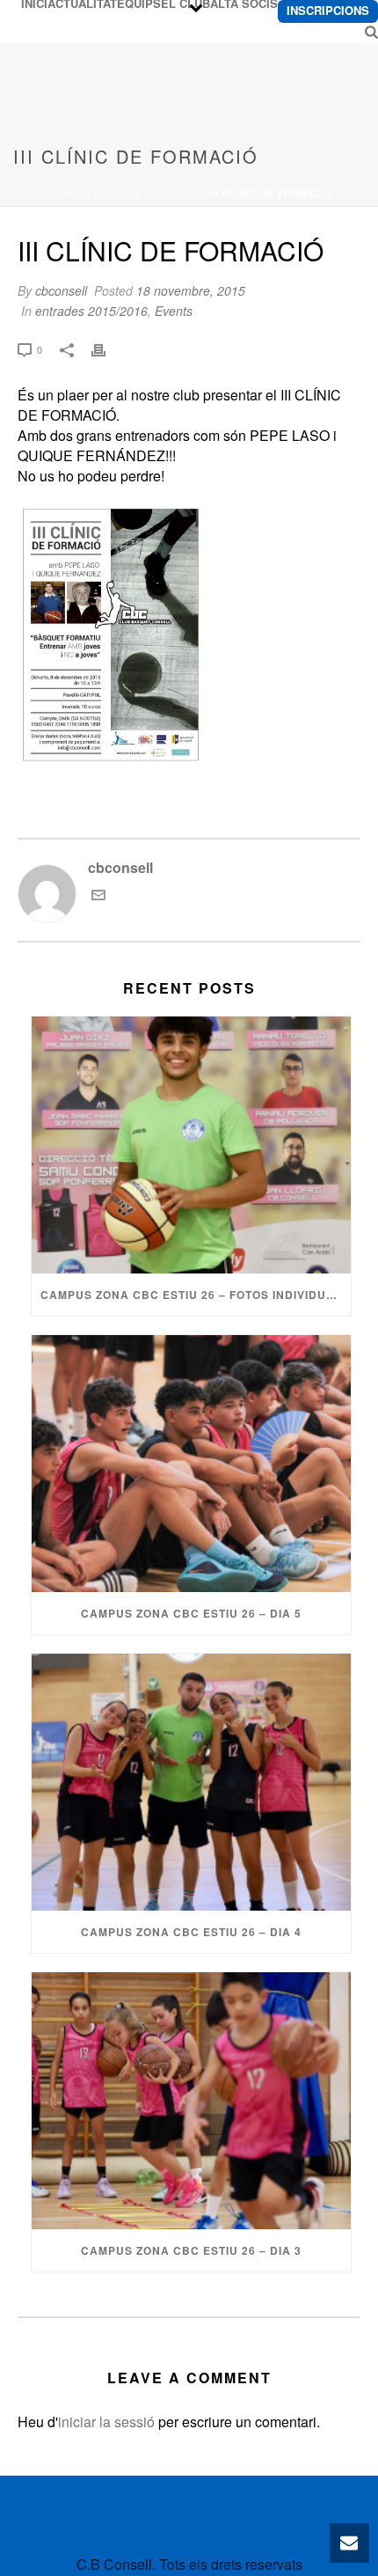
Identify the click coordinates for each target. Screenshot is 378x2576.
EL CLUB (185, 4)
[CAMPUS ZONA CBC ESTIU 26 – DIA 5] (191, 1464)
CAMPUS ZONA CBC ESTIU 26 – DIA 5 (191, 1613)
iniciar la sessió (106, 2422)
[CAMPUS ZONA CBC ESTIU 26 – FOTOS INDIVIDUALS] (191, 1145)
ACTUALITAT (82, 4)
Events (174, 311)
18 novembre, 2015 (191, 290)
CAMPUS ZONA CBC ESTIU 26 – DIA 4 (191, 1932)
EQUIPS (139, 4)
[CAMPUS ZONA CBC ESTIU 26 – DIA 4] (191, 1782)
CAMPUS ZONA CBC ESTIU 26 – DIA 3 (191, 2250)
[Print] (107, 348)
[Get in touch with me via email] (98, 896)
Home (61, 194)
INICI (34, 4)
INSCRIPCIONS (328, 10)
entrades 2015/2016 (142, 194)
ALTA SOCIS (244, 4)
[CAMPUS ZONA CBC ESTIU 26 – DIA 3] (191, 2101)
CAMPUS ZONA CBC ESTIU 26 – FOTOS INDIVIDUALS (195, 1295)
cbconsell (61, 290)
